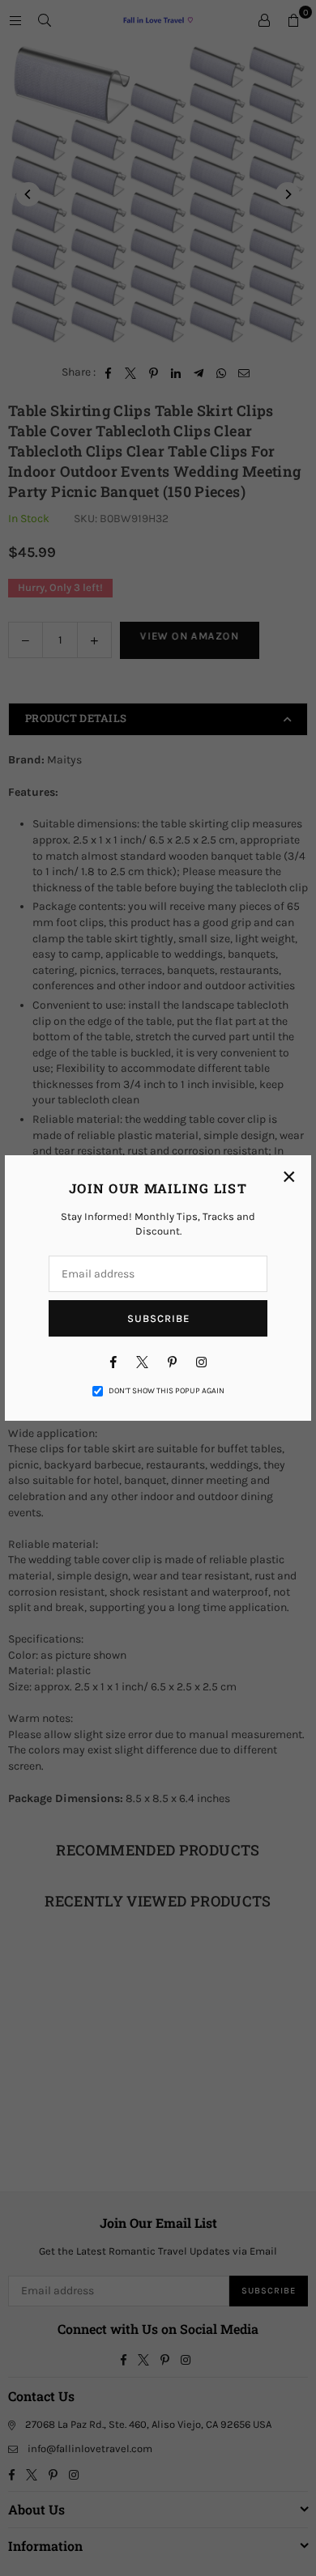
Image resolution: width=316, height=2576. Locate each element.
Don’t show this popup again (167, 1391)
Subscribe (158, 1318)
